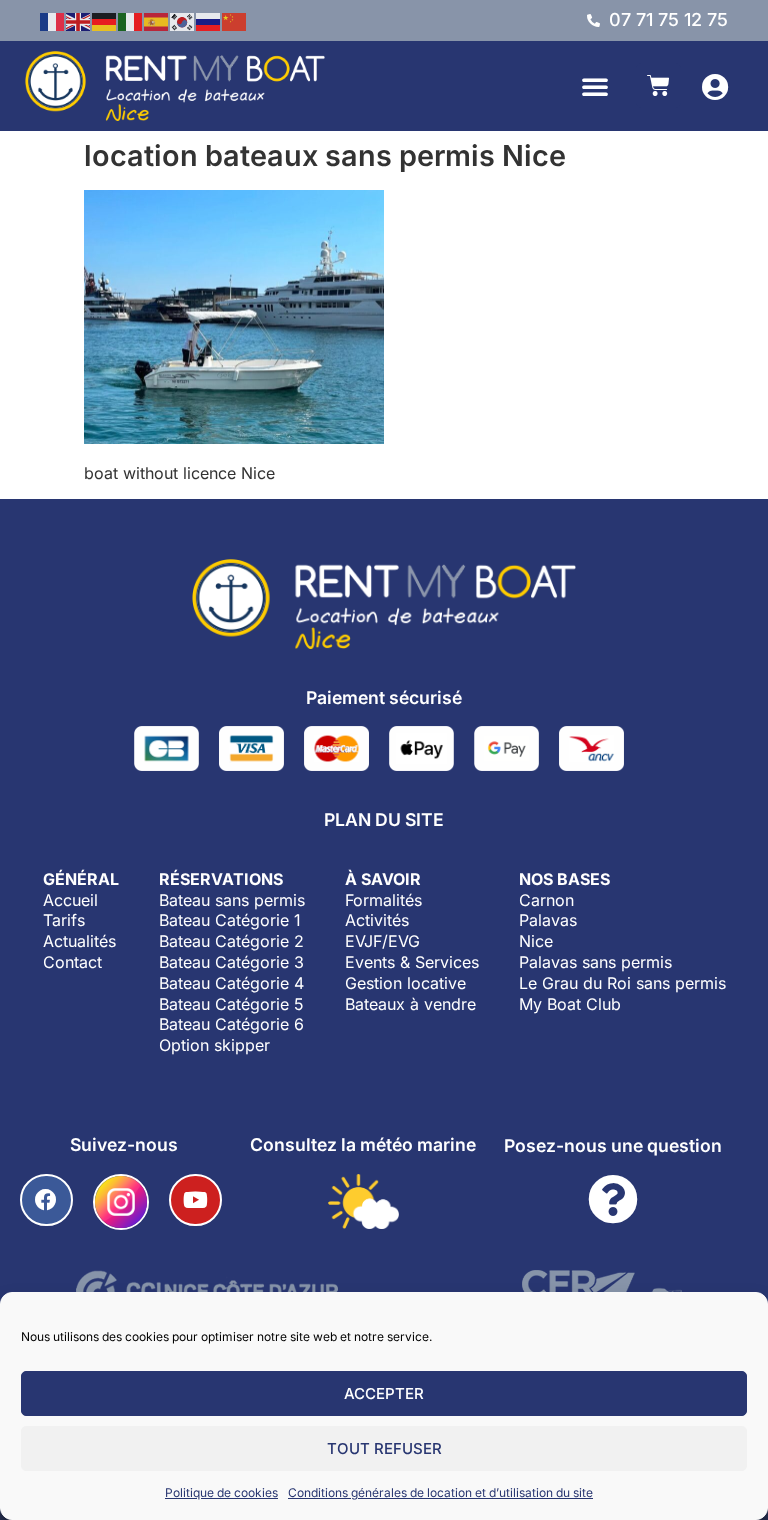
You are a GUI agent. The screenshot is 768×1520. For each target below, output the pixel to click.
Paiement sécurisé (384, 697)
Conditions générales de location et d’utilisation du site (440, 1492)
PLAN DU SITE (384, 819)
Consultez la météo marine (363, 1144)
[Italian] (131, 20)
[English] (79, 20)
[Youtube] (195, 1200)
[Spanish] (157, 20)
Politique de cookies (221, 1492)
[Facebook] (46, 1200)
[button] (595, 86)
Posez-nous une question (613, 1145)
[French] (53, 20)
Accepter (384, 1393)
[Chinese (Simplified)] (235, 20)
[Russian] (209, 20)
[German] (105, 20)
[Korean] (183, 20)
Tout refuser (384, 1448)
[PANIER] (658, 85)
